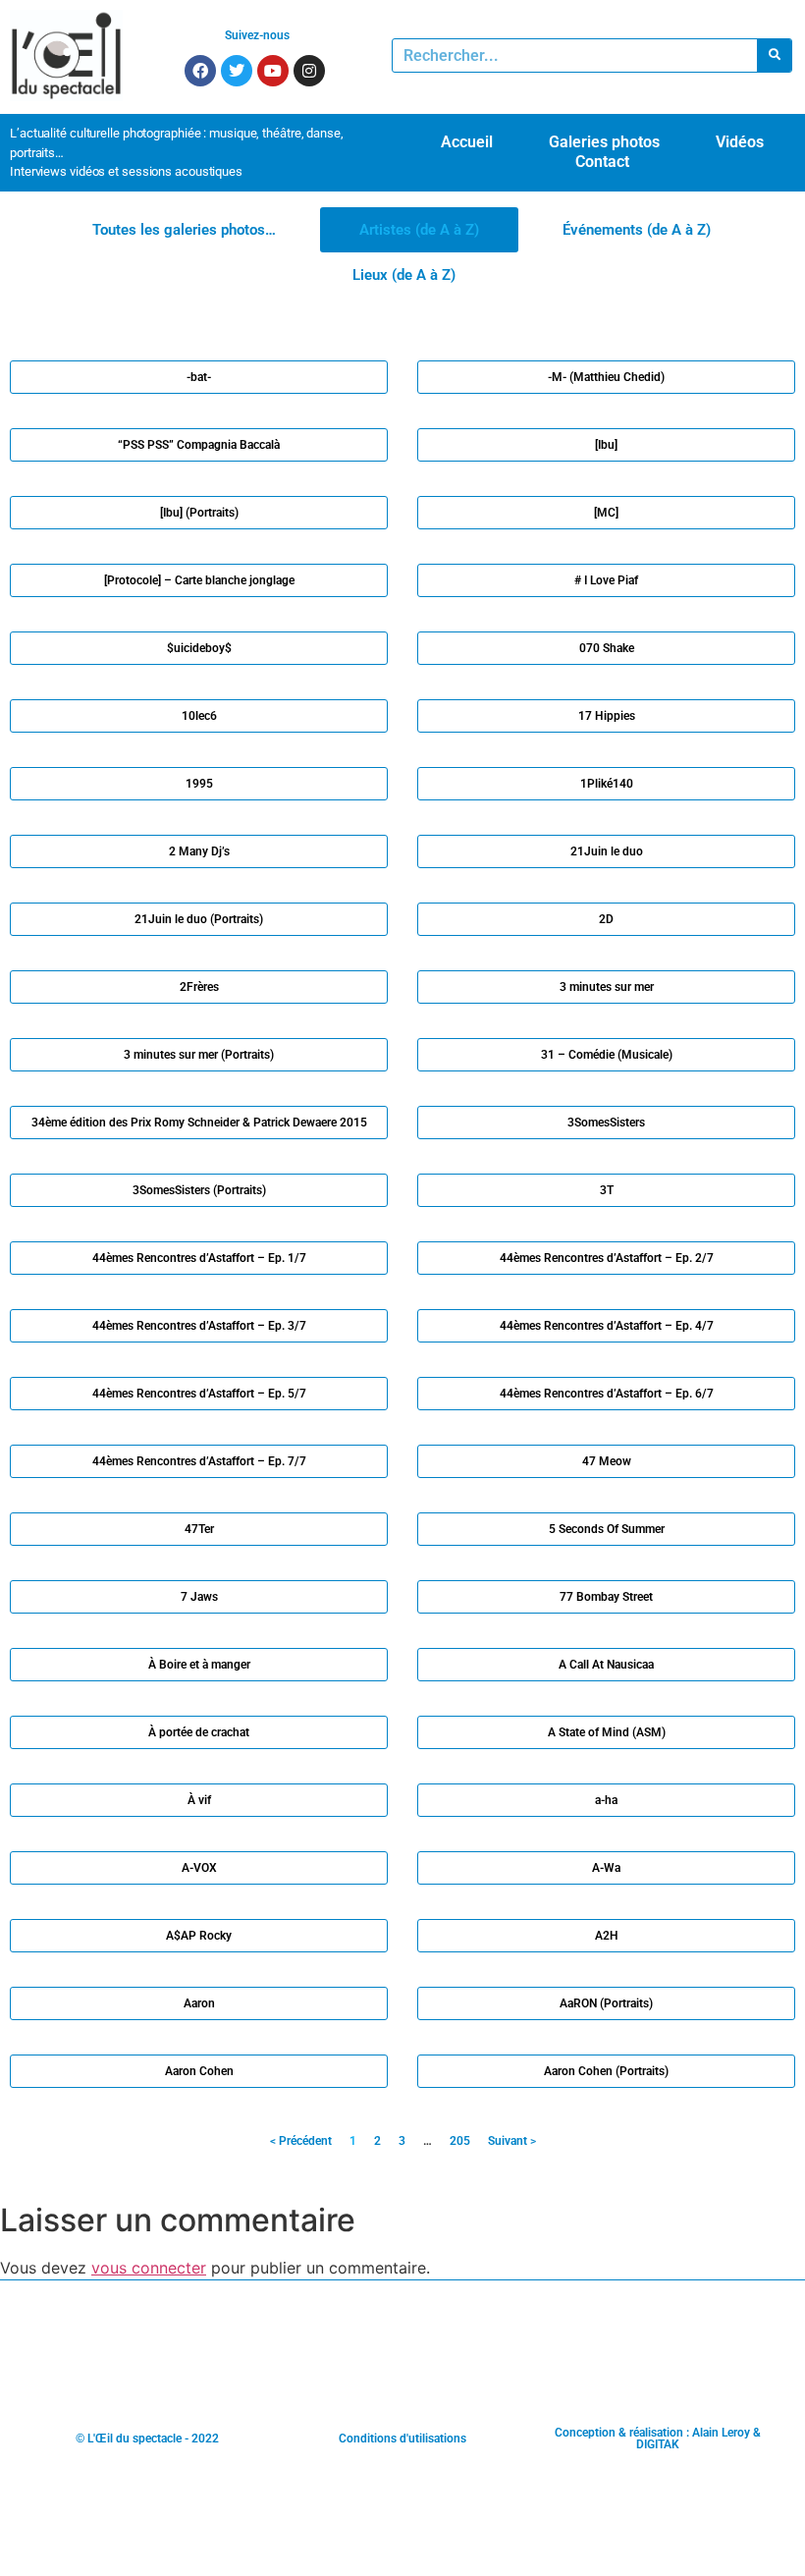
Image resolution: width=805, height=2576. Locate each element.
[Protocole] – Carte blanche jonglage (199, 580)
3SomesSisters (606, 1123)
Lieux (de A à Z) (404, 275)
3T (607, 1190)
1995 (199, 784)
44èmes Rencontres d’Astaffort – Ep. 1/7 (199, 1258)
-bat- (199, 377)
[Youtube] (273, 71)
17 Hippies (607, 716)
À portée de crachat (199, 1732)
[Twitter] (237, 71)
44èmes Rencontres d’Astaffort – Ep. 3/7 (199, 1326)
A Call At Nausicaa (606, 1665)
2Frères (199, 987)
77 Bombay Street (606, 1597)
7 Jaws (199, 1597)
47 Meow (607, 1461)
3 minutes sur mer (607, 987)
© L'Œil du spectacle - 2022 (147, 2439)
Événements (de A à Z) (637, 230)
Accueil (467, 142)
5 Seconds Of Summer (607, 1529)
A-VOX (199, 1868)
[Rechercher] (774, 55)
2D (606, 919)
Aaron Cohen (199, 2071)
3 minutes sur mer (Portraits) (199, 1055)
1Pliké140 (607, 784)
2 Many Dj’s (199, 851)
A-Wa (606, 1868)
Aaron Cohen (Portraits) (606, 2071)
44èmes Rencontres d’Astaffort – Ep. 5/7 (199, 1394)
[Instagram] (309, 71)
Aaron (199, 2003)
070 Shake (607, 648)
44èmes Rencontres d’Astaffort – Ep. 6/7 (607, 1394)
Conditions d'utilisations (402, 2439)
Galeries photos (604, 142)
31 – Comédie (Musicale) (607, 1055)
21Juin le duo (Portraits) (199, 919)
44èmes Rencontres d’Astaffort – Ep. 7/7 (199, 1461)
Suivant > (512, 2141)
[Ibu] (606, 445)
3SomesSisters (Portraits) (199, 1190)
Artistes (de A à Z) (419, 230)
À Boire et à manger (199, 1665)
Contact (602, 162)
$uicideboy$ (199, 648)
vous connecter (149, 2268)
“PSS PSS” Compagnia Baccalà (199, 445)
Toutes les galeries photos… (184, 230)
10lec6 (199, 716)
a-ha (606, 1800)
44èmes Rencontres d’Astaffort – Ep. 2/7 (607, 1258)
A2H (607, 1936)
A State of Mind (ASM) (607, 1732)
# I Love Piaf (606, 580)
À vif (199, 1800)
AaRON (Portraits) (606, 2003)
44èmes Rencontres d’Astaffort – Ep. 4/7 (607, 1326)
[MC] (606, 513)
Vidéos (740, 142)
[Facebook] (200, 71)
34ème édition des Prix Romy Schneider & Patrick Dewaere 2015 (199, 1123)
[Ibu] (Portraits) (199, 513)
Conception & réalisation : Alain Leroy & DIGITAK (658, 2439)
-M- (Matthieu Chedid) (606, 377)
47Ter (199, 1529)
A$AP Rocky (199, 1936)
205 (460, 2141)
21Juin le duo (607, 851)
